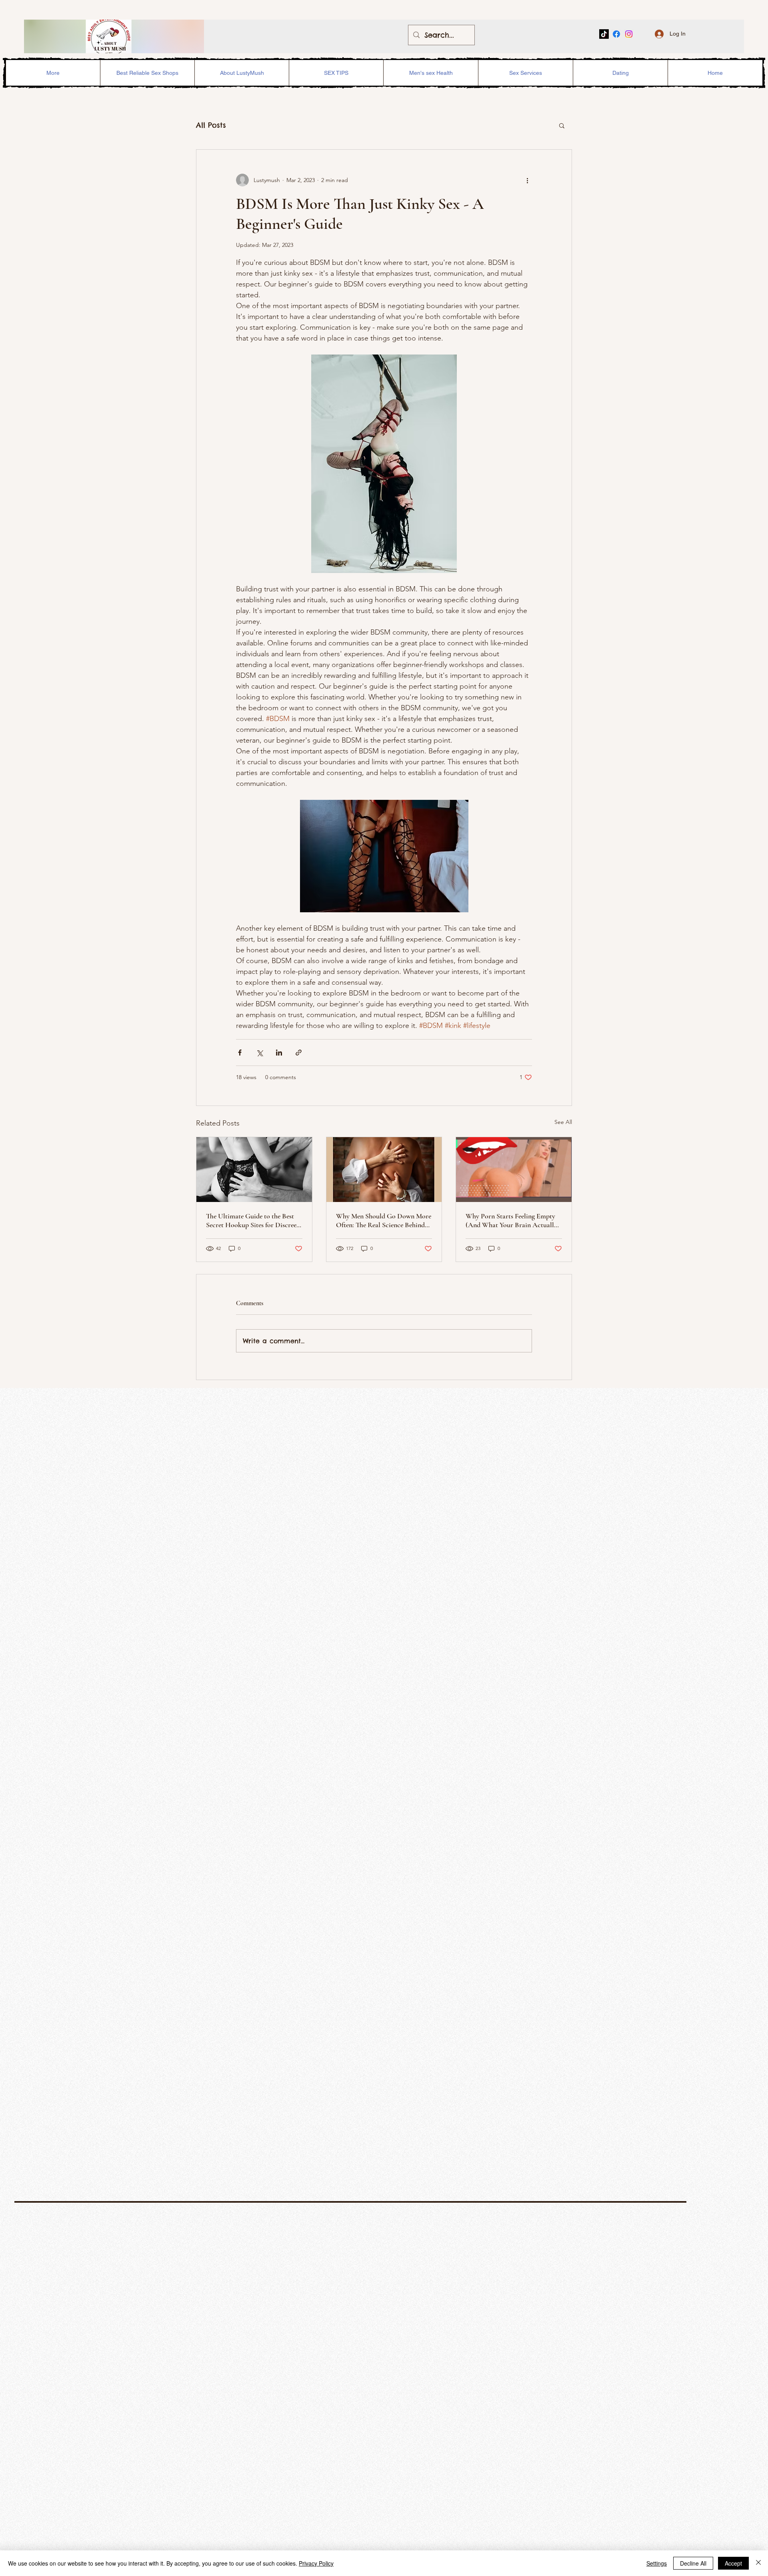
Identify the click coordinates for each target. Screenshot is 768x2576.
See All (563, 1122)
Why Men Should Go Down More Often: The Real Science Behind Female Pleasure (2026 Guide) (384, 1220)
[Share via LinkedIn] (279, 1053)
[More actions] (527, 180)
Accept (733, 2563)
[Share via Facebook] (240, 1053)
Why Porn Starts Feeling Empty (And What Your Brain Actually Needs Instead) (511, 1220)
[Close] (758, 2563)
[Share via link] (299, 1053)
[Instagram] (629, 34)
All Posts (211, 125)
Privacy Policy (316, 2563)
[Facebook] (616, 34)
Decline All (693, 2563)
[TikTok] (604, 34)
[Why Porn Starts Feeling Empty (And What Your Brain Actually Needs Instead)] (514, 1170)
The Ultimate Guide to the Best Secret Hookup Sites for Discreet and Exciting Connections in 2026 (253, 1220)
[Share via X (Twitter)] (259, 1053)
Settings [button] (657, 2563)
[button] (562, 125)
